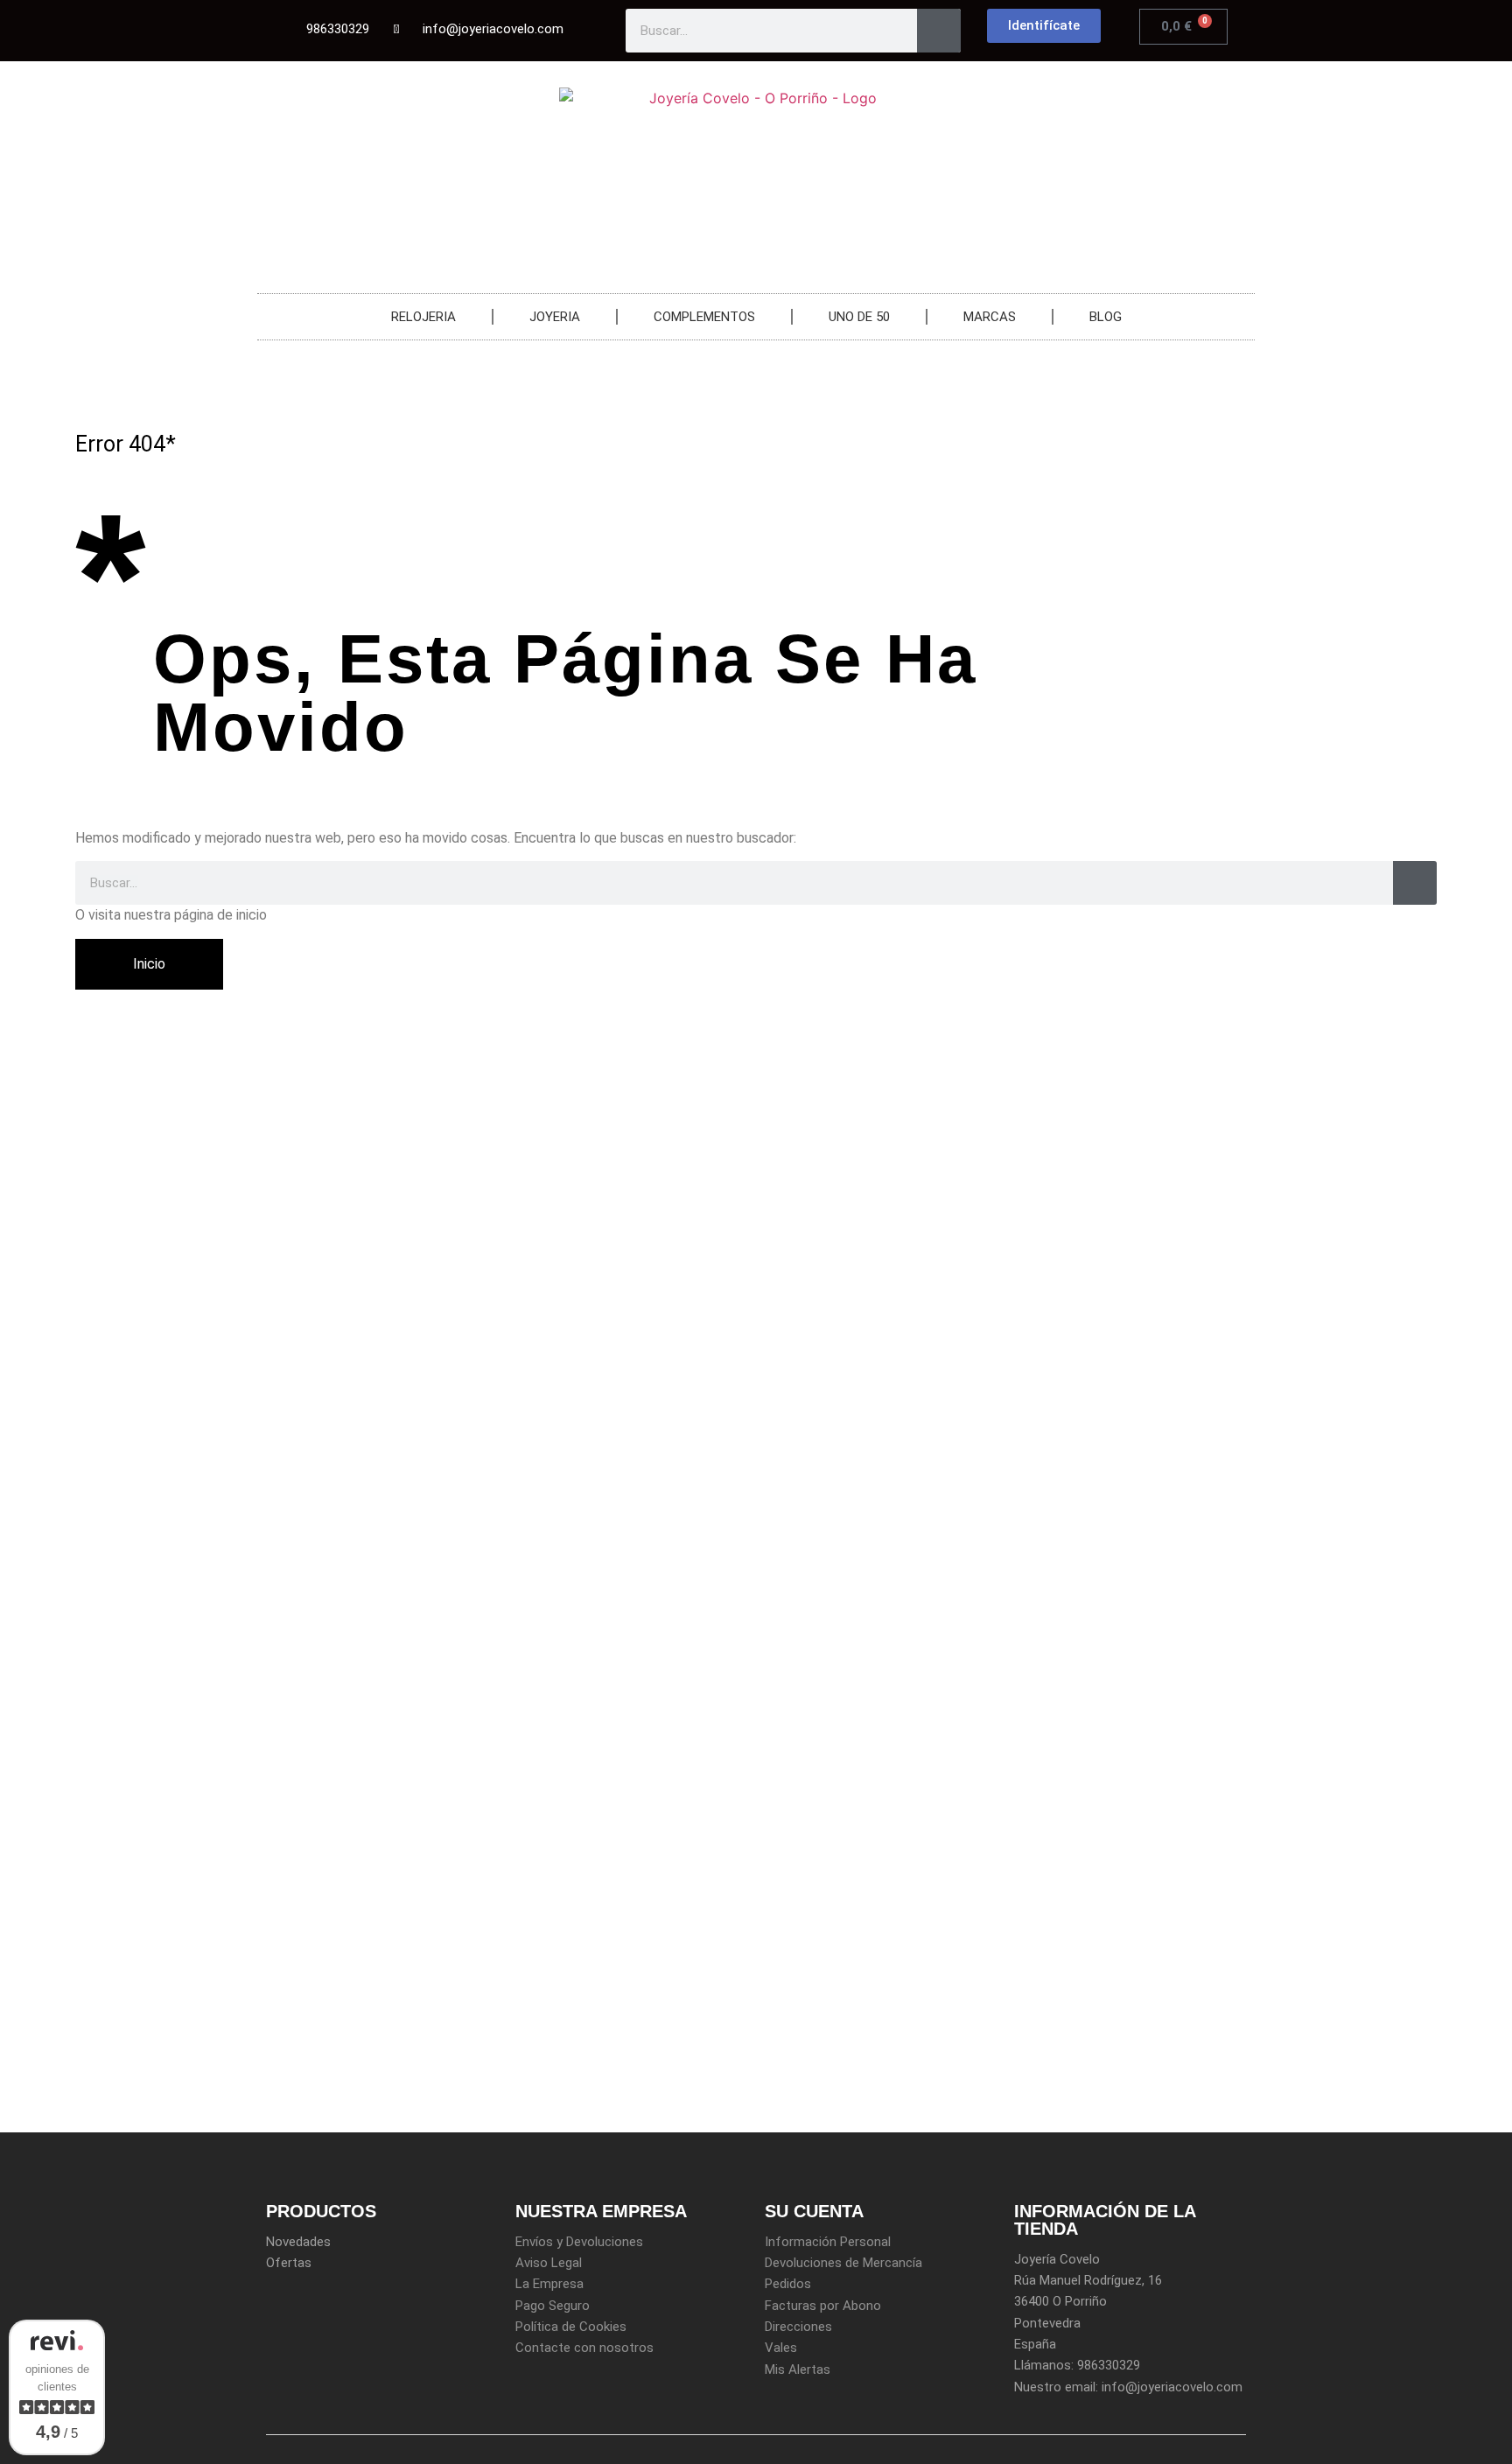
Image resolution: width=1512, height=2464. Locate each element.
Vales (781, 2348)
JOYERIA (555, 317)
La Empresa (549, 2284)
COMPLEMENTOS (704, 317)
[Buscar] (939, 31)
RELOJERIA (423, 317)
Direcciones (798, 2327)
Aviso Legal (549, 2263)
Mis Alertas (798, 2369)
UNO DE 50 (859, 317)
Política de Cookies (571, 2327)
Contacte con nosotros (584, 2348)
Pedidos (788, 2284)
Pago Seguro (553, 2306)
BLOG (1106, 317)
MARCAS (990, 317)
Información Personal (828, 2242)
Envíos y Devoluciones (579, 2242)
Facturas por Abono (823, 2306)
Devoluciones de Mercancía (843, 2263)
